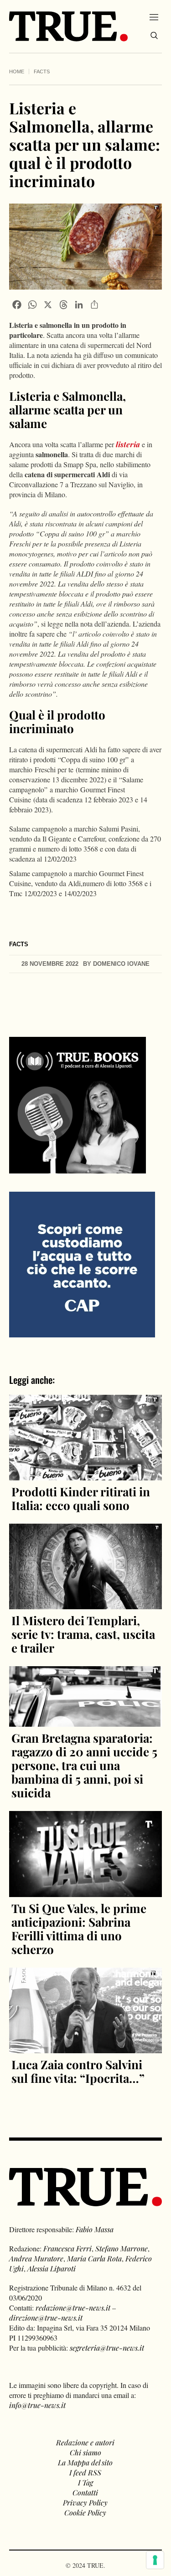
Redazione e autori (85, 2442)
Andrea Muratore (36, 2258)
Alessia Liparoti (52, 2268)
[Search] (154, 36)
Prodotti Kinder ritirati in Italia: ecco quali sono (81, 1498)
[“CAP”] (82, 1263)
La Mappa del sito (85, 2462)
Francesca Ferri (67, 2248)
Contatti (85, 2492)
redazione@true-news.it (73, 2308)
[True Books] (78, 1168)
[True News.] (68, 26)
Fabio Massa (95, 2229)
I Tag (85, 2482)
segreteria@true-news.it (107, 2348)
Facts (42, 71)
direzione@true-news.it (46, 2318)
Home (17, 71)
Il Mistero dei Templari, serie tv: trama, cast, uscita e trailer (83, 1634)
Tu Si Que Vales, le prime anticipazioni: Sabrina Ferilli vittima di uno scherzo (79, 1929)
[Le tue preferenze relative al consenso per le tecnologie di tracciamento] (155, 2560)
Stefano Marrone (122, 2248)
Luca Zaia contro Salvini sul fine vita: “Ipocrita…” (78, 2071)
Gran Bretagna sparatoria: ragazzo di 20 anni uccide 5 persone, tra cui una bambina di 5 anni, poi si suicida (84, 1765)
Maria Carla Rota (94, 2258)
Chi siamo (85, 2452)
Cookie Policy (85, 2512)
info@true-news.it (37, 2405)
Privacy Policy (85, 2502)
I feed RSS (85, 2472)
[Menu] (154, 17)
